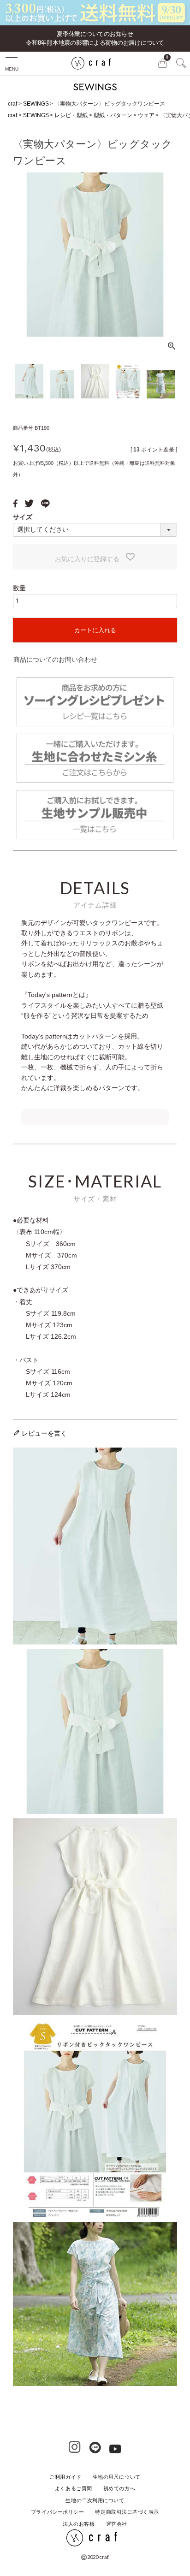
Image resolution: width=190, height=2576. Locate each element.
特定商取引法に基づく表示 (127, 2512)
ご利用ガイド (65, 2477)
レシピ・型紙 (71, 115)
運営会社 (117, 2524)
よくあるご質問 (74, 2488)
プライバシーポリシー (58, 2512)
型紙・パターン (113, 115)
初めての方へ (119, 2488)
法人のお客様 (79, 2524)
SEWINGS (36, 104)
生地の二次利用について (95, 2500)
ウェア (146, 115)
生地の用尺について (117, 2477)
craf (12, 104)
